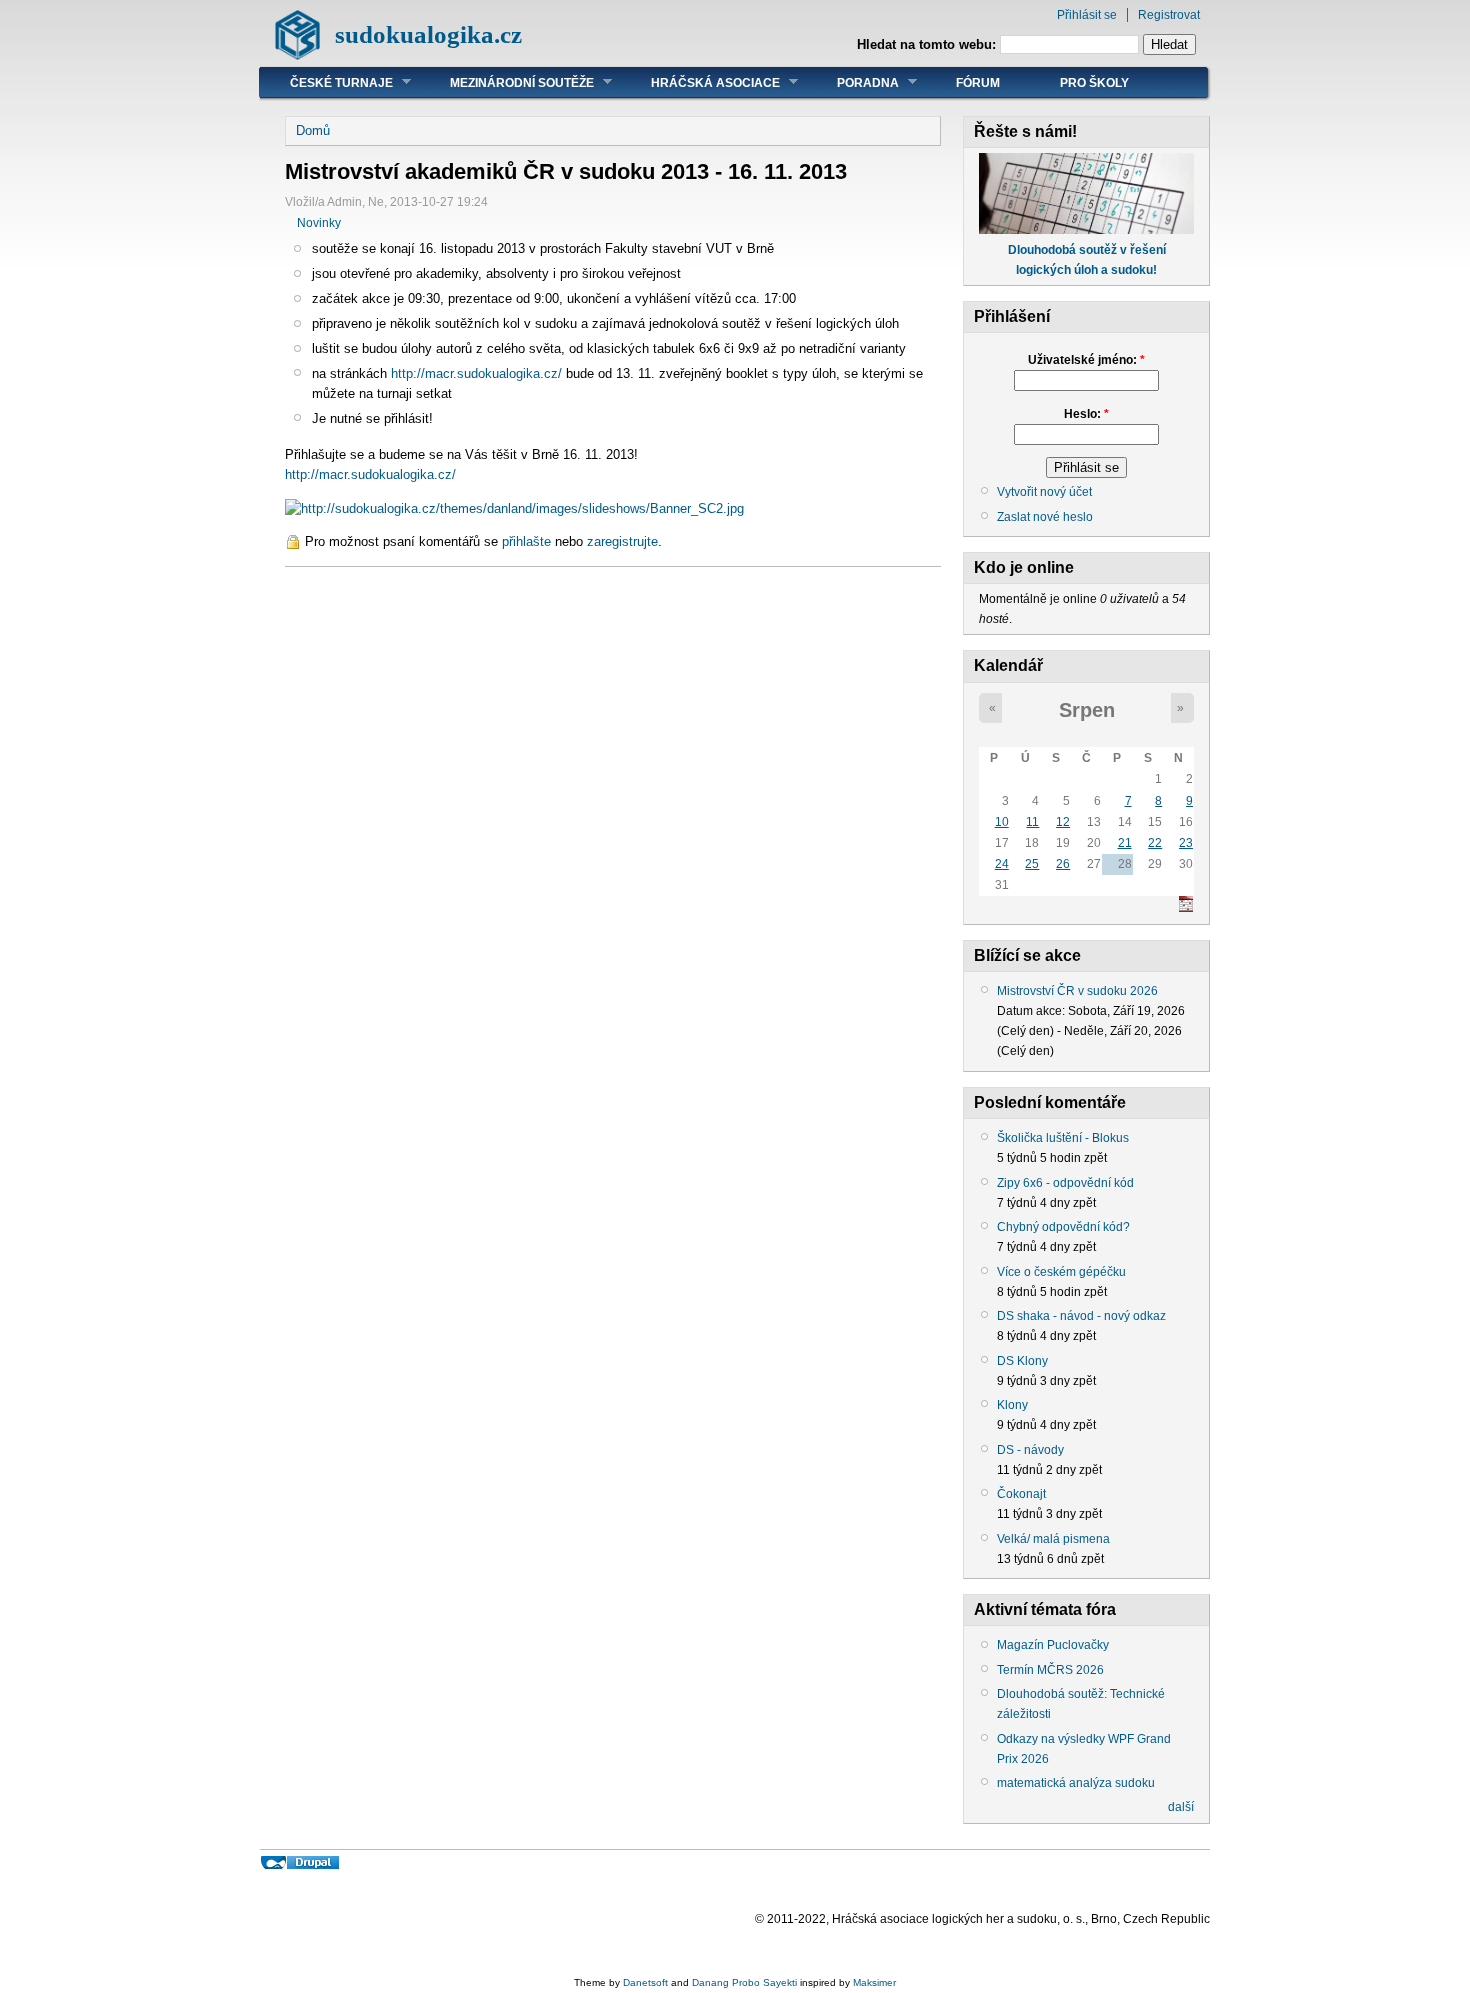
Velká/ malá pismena (1053, 1539)
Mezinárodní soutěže (507, 82)
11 (1032, 822)
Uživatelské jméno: (1086, 360)
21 (1125, 843)
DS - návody (1030, 1450)
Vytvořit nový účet (1044, 492)
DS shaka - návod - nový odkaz (1081, 1316)
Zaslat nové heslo (1045, 517)
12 (1063, 822)
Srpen (1087, 710)
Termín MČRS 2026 (1050, 1670)
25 (1032, 864)
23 (1186, 843)
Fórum (978, 83)
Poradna (853, 82)
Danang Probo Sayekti (744, 1982)
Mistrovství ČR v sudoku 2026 (1077, 991)
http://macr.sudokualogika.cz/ (476, 373)
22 (1155, 843)
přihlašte (526, 541)
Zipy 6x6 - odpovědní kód (1065, 1183)
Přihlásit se (1087, 15)
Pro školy (1094, 83)
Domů (313, 130)
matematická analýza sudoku (1076, 1783)
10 (1002, 822)
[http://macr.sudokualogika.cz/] (514, 508)
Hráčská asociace (700, 82)
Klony (1012, 1405)
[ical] (1186, 908)
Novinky (319, 223)
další (1181, 1807)
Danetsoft (645, 1982)
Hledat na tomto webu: (928, 44)
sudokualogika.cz (428, 34)
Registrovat (1169, 15)
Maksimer (874, 1982)
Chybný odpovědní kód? (1063, 1227)
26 (1063, 864)
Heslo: (1086, 414)
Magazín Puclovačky (1053, 1645)
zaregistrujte (622, 541)
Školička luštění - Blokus (1063, 1138)
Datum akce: (1032, 1011)
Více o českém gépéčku (1061, 1272)
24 (1002, 864)
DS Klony (1022, 1361)
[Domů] (297, 55)
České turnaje (326, 82)
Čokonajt (1021, 1494)
